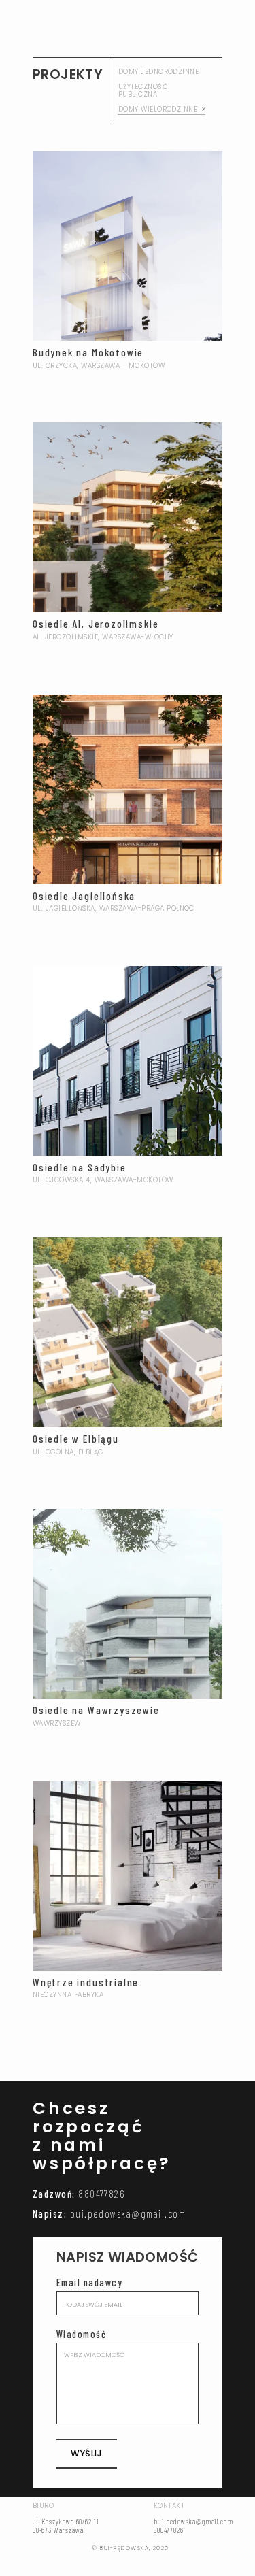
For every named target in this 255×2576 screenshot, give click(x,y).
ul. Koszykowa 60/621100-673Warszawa (66, 2526)
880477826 (101, 2194)
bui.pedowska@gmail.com (128, 2213)
